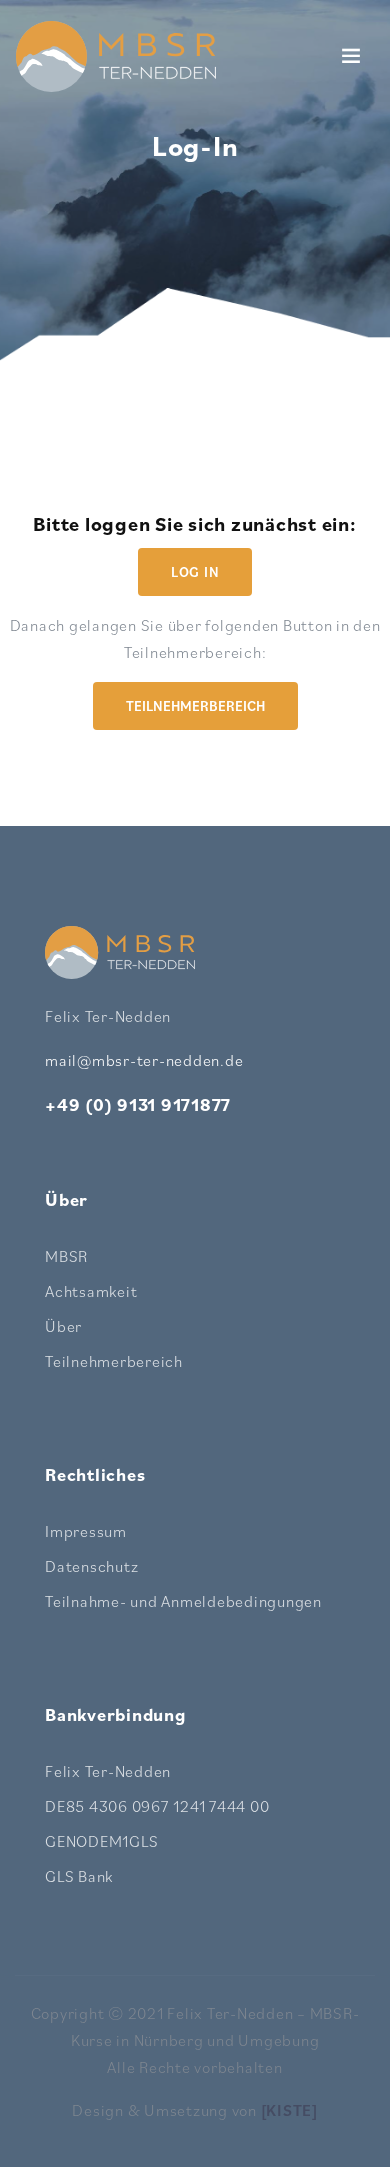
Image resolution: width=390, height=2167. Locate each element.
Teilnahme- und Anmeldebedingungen (183, 1601)
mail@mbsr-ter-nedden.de (144, 1060)
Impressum (86, 1531)
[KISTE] (289, 2110)
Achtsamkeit (91, 1291)
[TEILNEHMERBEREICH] (195, 728)
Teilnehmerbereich (195, 706)
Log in (195, 572)
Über (63, 1326)
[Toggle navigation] (351, 56)
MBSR (66, 1256)
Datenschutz (91, 1566)
